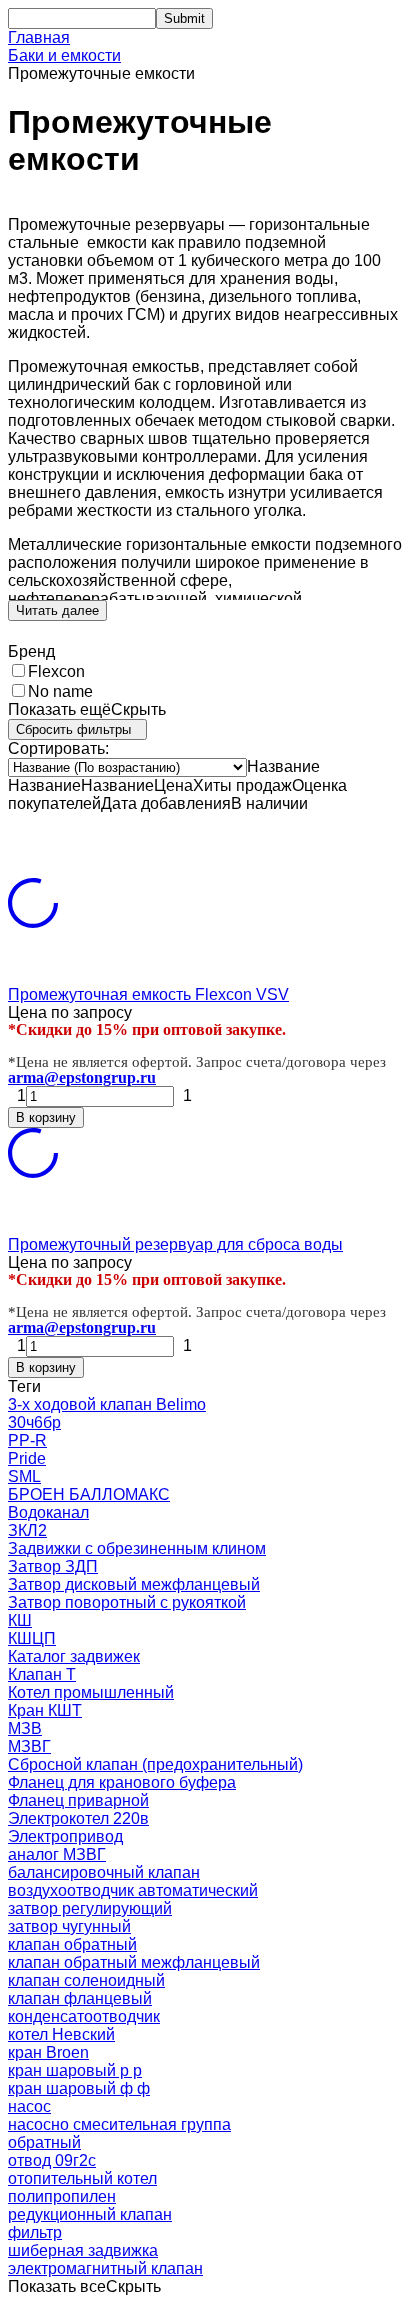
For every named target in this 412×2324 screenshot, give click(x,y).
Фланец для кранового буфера (122, 1782)
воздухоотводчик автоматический (133, 1890)
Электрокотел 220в (78, 1818)
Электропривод (65, 1836)
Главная (39, 37)
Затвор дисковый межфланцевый (134, 1584)
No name (60, 691)
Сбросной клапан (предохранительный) (155, 1764)
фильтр (35, 2232)
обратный (44, 2142)
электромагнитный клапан (105, 2268)
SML (24, 1476)
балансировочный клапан (104, 1872)
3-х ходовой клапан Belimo (107, 1404)
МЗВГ (29, 1746)
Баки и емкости (64, 55)
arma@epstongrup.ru (82, 1077)
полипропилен (62, 2196)
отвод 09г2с (52, 2160)
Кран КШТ (45, 1710)
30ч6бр (34, 1422)
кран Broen (48, 2052)
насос (29, 2106)
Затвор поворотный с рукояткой (127, 1602)
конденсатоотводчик (84, 2016)
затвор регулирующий (90, 1908)
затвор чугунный (69, 1926)
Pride (27, 1458)
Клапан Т (42, 1674)
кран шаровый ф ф (79, 2088)
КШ (20, 1620)
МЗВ (25, 1728)
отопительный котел (82, 2178)
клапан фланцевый (80, 1998)
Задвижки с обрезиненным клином (137, 1548)
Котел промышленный (91, 1692)
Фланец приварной (78, 1800)
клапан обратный (72, 1944)
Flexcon (56, 671)
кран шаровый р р (75, 2070)
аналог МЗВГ (57, 1854)
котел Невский (61, 2034)
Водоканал (48, 1512)
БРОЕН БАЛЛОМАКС (89, 1494)
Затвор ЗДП (53, 1566)
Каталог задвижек (74, 1656)
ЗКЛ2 (27, 1530)
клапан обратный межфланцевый (134, 1962)
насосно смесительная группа (119, 2124)
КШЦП (32, 1638)
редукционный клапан (90, 2214)
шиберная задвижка (83, 2250)
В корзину (46, 1117)
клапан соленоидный (86, 1980)
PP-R (27, 1440)
